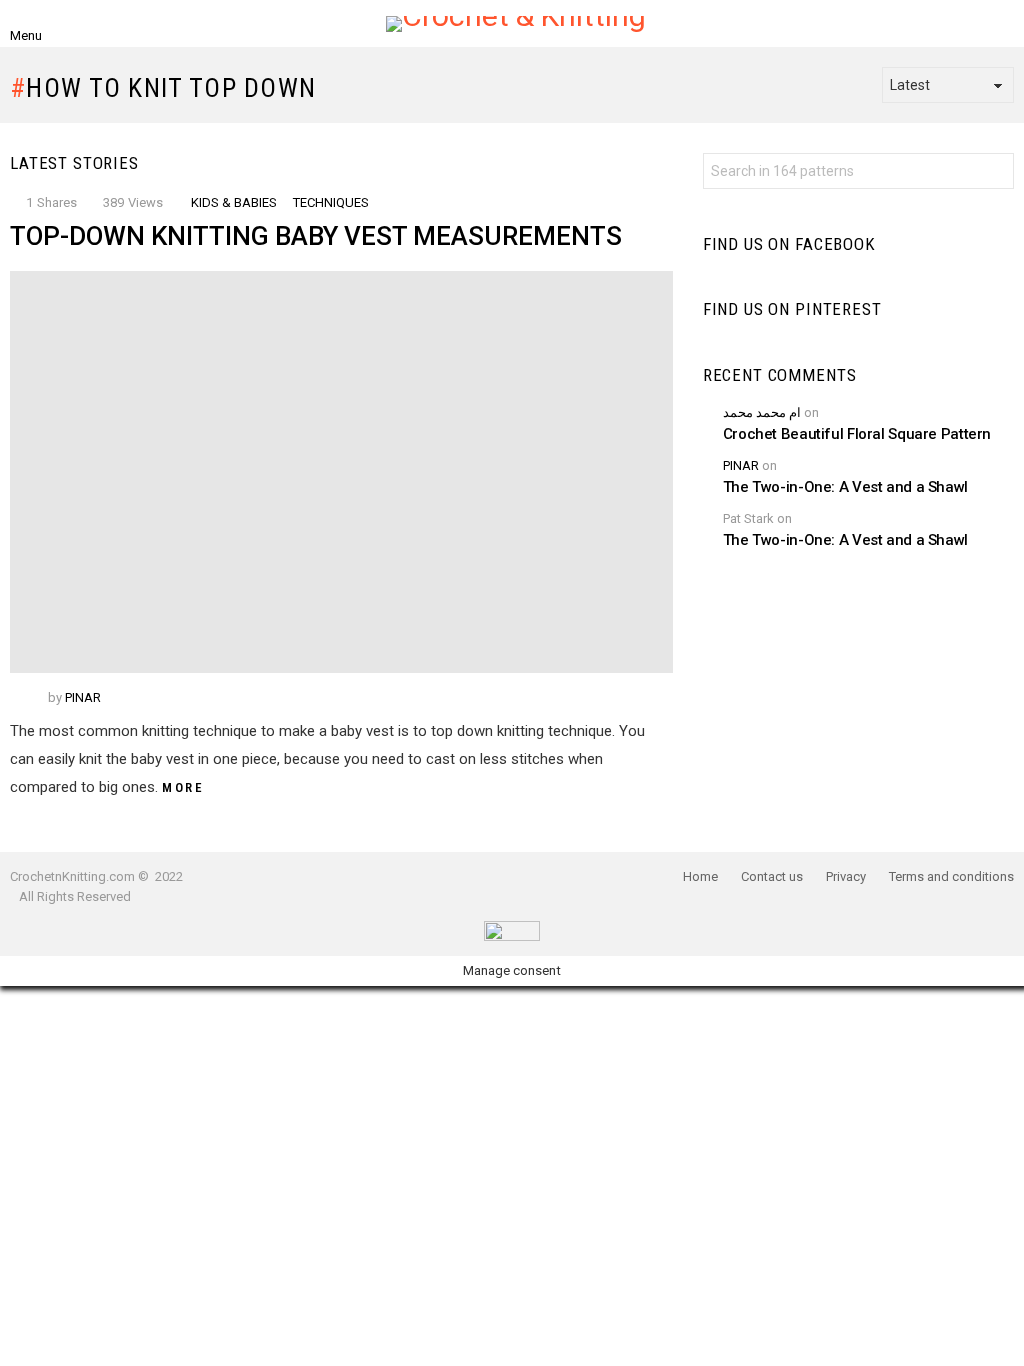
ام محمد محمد (762, 412)
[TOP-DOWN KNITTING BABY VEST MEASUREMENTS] (341, 472)
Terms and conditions (951, 876)
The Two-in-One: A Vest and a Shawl (845, 487)
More (183, 787)
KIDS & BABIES (234, 202)
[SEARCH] (64, 24)
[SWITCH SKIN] (1002, 24)
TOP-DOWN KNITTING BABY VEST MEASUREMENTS (316, 236)
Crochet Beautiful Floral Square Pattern (857, 434)
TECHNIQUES (331, 202)
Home (700, 876)
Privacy (846, 876)
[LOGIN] (968, 24)
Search (994, 173)
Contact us (772, 876)
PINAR (741, 465)
